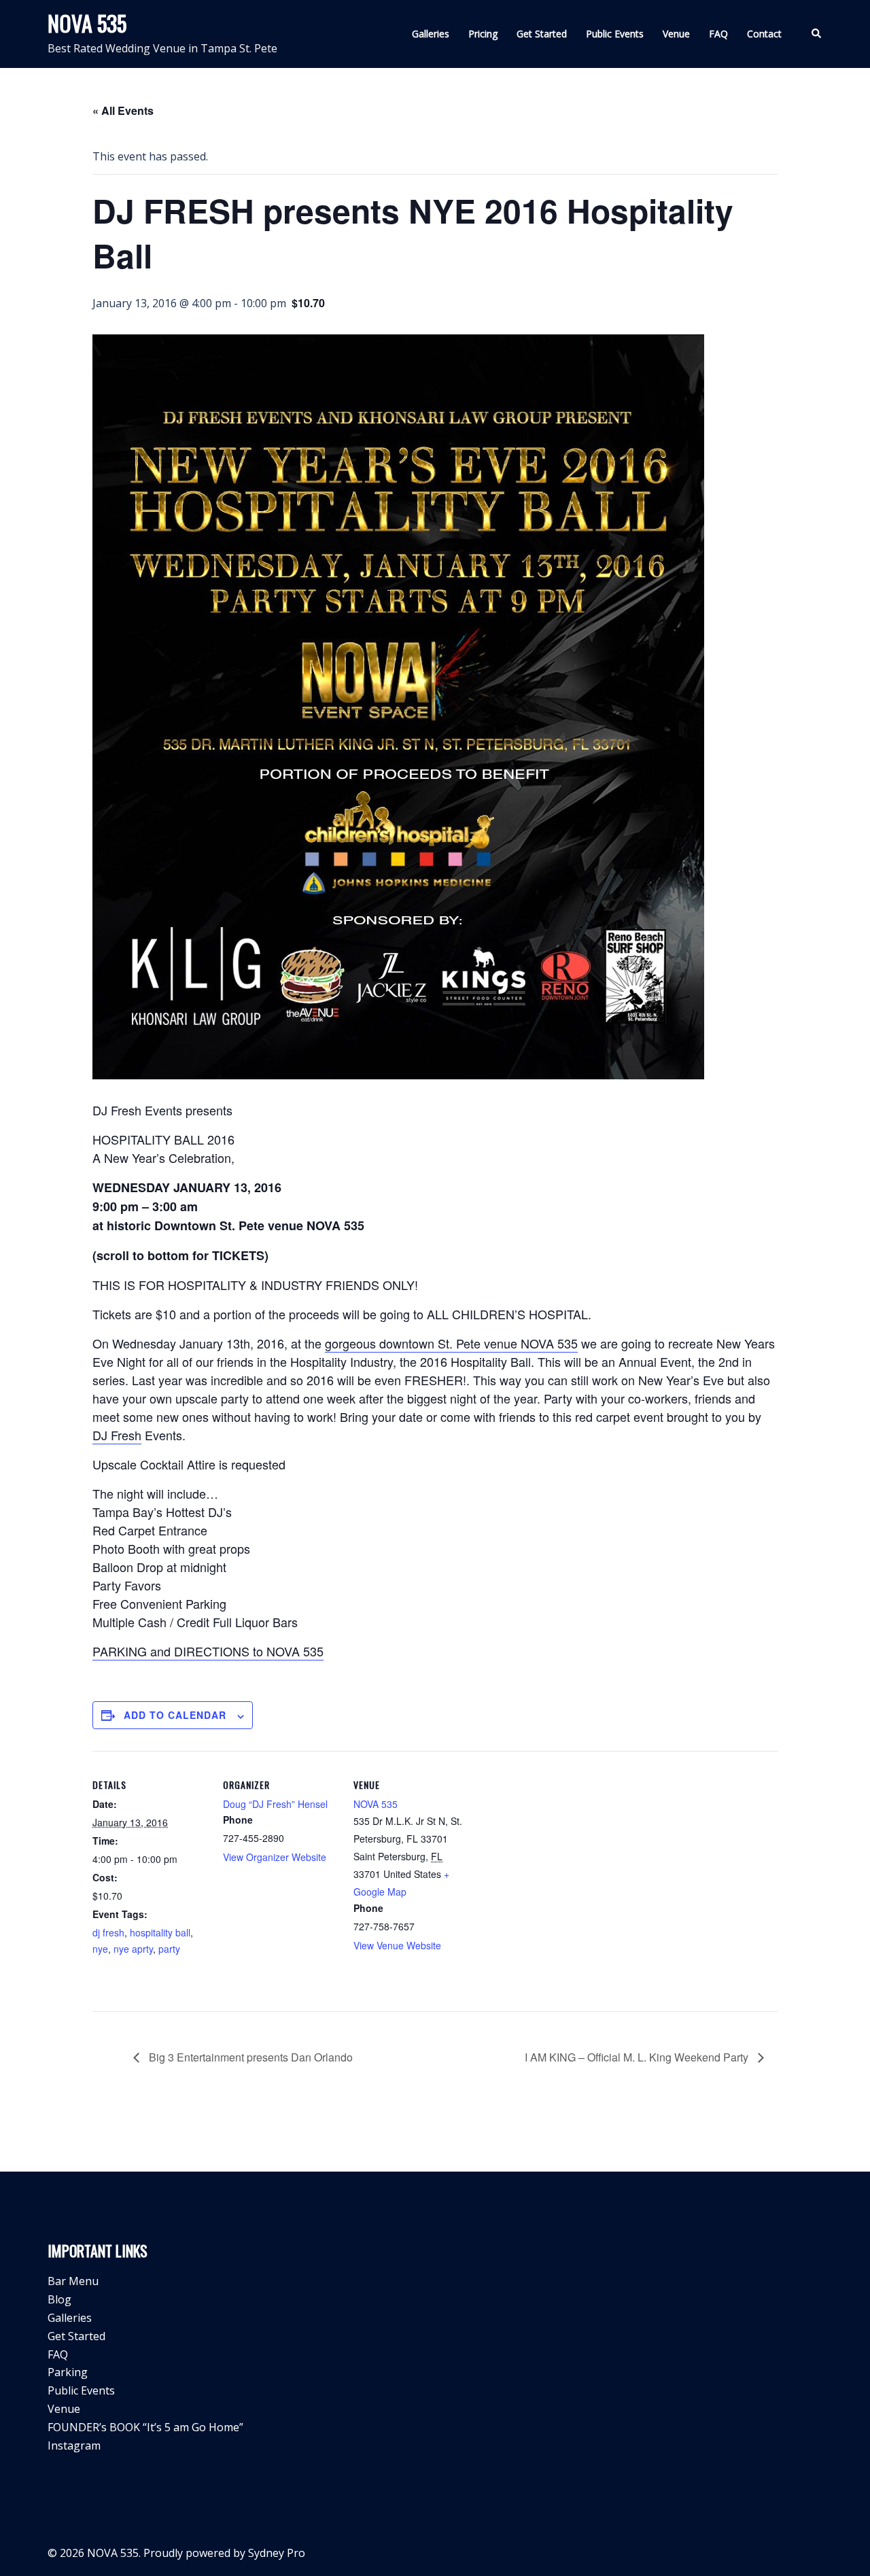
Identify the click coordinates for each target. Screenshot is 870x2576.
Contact (764, 34)
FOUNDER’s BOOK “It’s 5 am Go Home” (145, 2427)
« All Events (123, 110)
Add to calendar (175, 1715)
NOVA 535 (87, 23)
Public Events (615, 34)
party (169, 1949)
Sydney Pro (277, 2553)
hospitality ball (160, 1932)
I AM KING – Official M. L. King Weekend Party (638, 2057)
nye (100, 1949)
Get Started (542, 34)
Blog (59, 2299)
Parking (68, 2372)
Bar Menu (73, 2281)
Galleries (431, 34)
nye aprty (133, 1949)
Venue (676, 34)
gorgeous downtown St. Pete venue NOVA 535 (451, 1343)
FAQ (718, 34)
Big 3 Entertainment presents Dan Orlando (249, 2057)
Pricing (483, 34)
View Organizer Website (275, 1857)
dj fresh (108, 1932)
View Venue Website (397, 1945)
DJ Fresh (117, 1435)
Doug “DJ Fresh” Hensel (275, 1804)
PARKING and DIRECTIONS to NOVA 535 (208, 1651)
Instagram (74, 2446)
